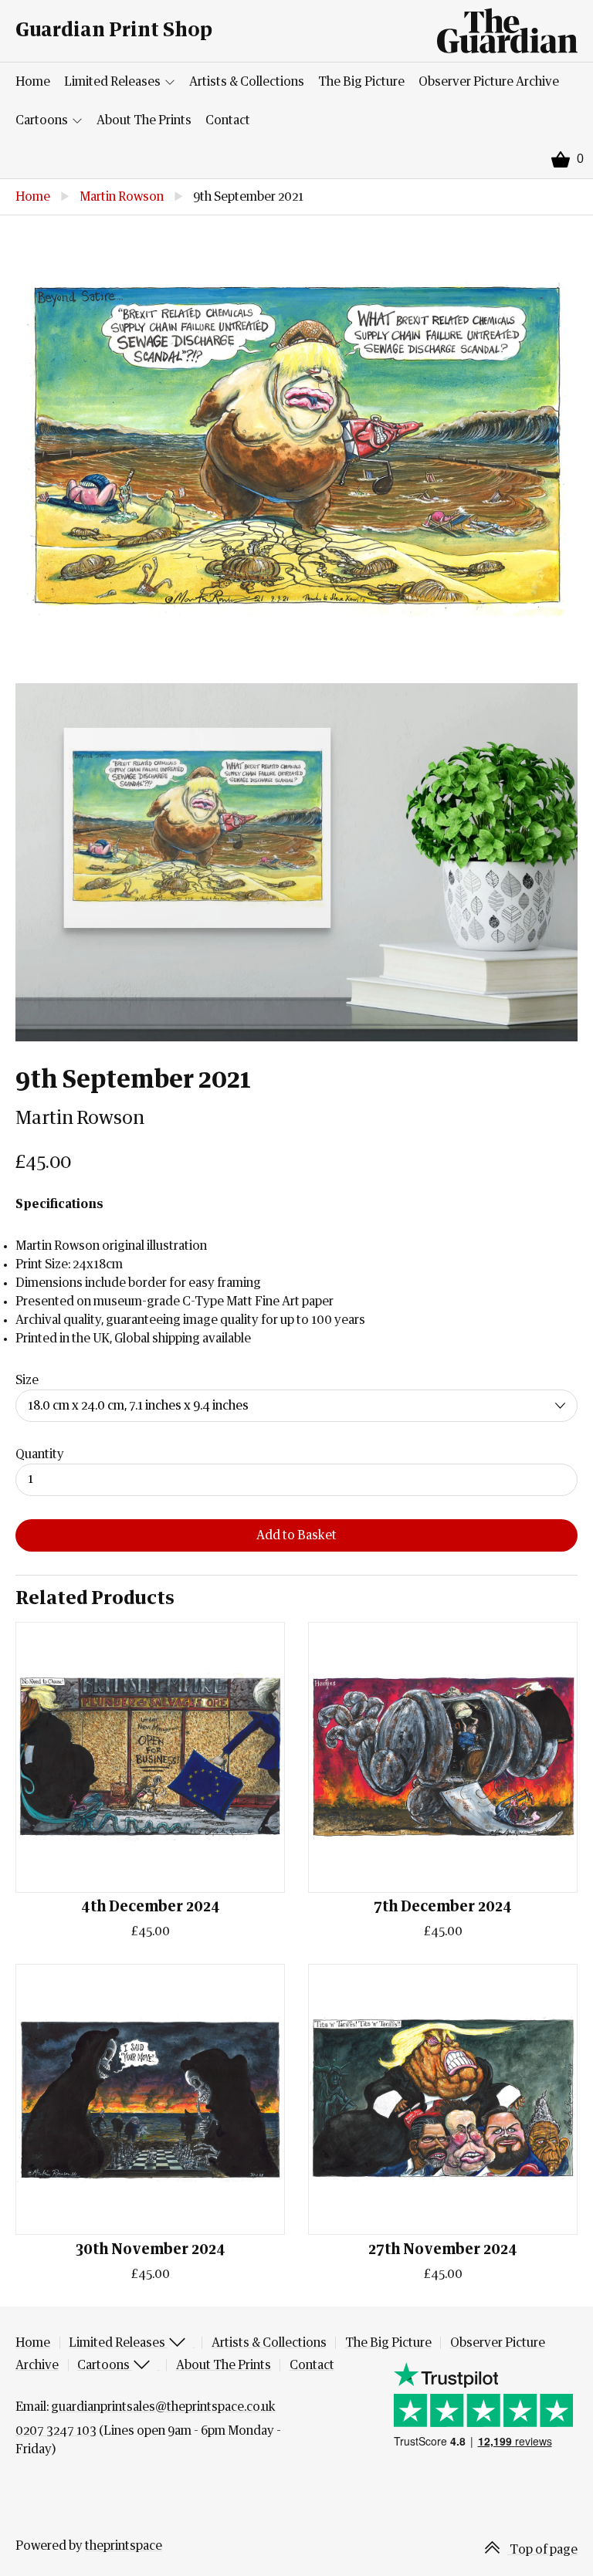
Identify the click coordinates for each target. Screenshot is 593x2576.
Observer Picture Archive (489, 82)
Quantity (40, 1454)
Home (33, 82)
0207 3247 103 (56, 2431)
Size (27, 1380)
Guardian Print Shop (114, 30)
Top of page (542, 2550)
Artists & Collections (247, 82)
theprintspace (124, 2546)
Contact (228, 120)
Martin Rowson (122, 197)
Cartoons (43, 120)
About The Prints (144, 120)
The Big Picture (361, 82)
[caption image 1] (296, 449)
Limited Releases (114, 82)
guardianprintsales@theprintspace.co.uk (163, 2407)
